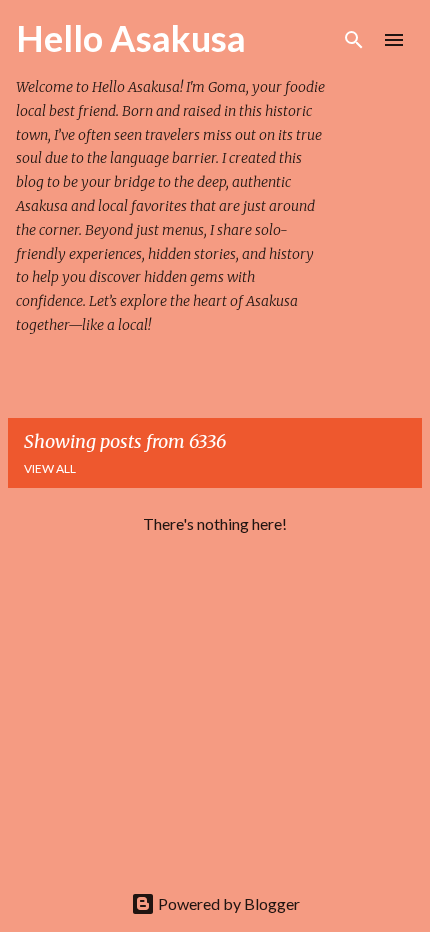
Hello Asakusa (131, 38)
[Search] (354, 40)
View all (50, 468)
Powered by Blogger (227, 903)
